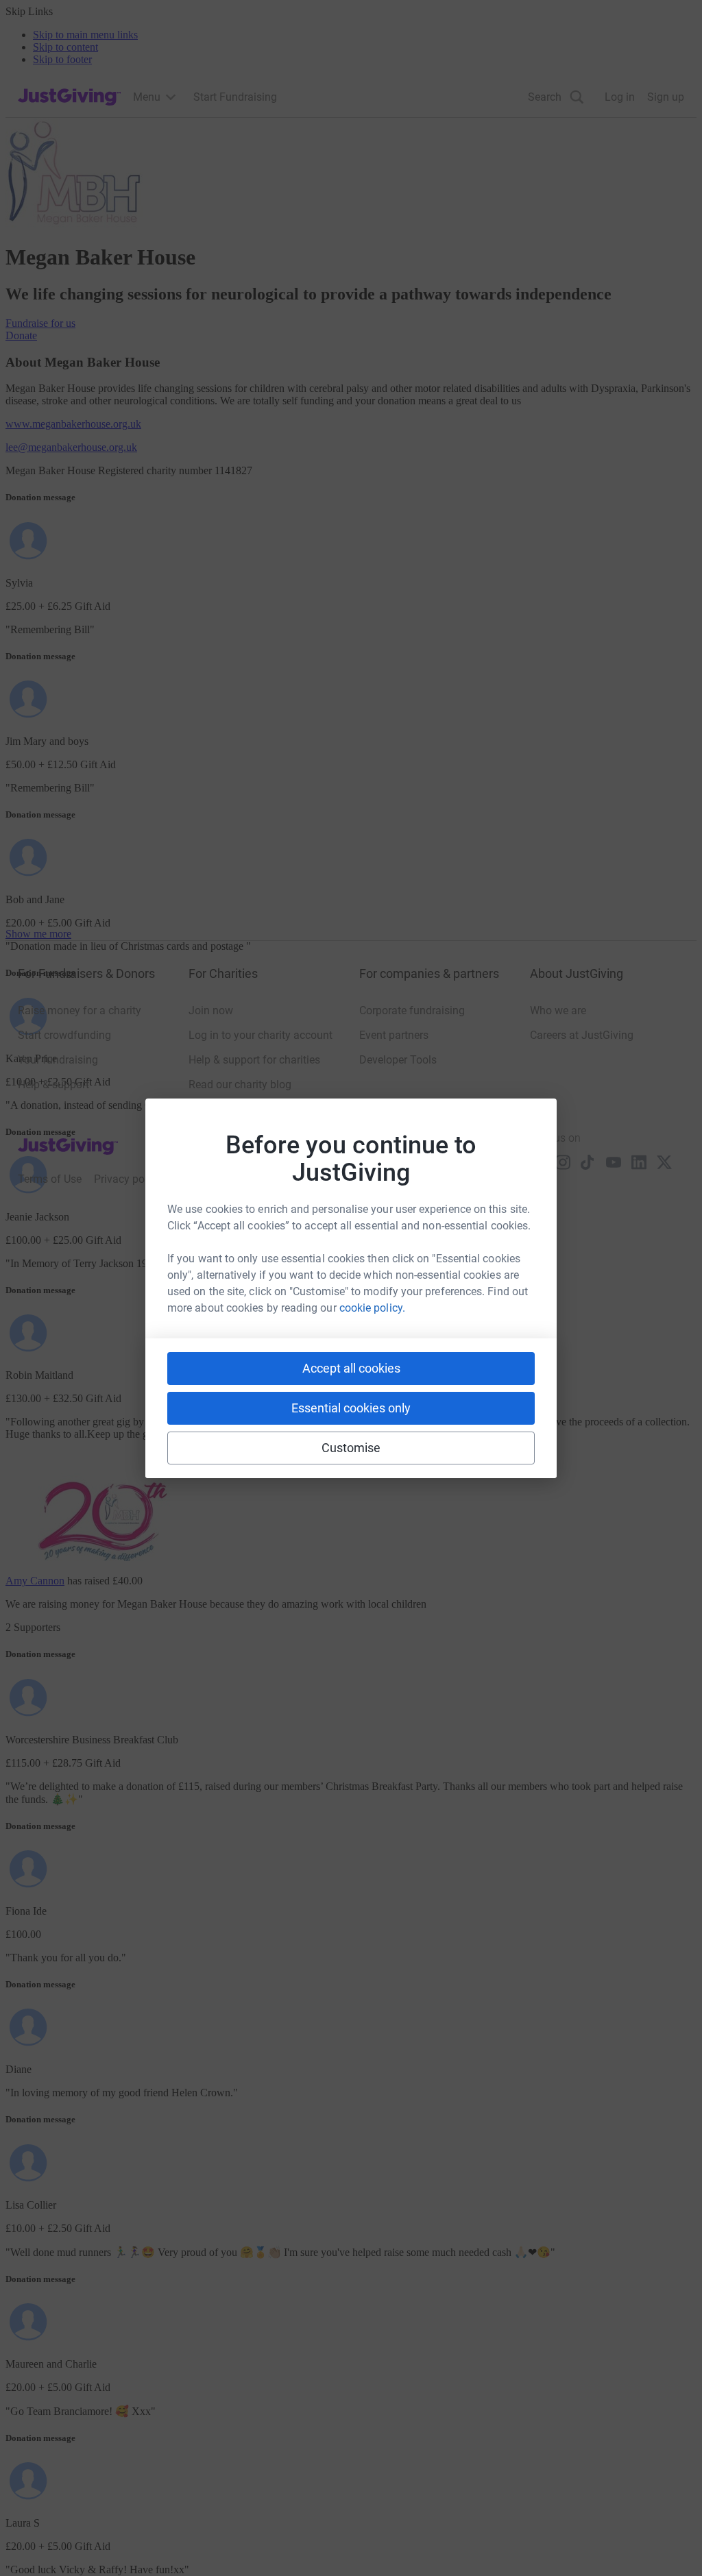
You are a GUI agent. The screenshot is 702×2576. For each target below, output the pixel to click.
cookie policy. (372, 1308)
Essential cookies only (351, 1408)
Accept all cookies (351, 1368)
